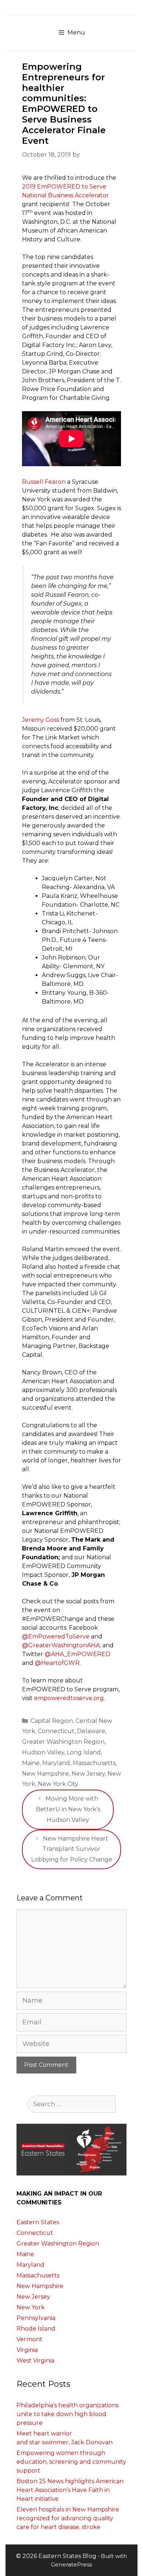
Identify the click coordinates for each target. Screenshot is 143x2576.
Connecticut (56, 1731)
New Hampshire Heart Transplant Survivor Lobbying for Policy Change (72, 1849)
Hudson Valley (43, 1752)
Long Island (84, 1752)
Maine (31, 1763)
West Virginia (35, 2361)
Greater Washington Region (63, 1742)
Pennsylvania (36, 2318)
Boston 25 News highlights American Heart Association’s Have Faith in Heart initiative (70, 2490)
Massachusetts (94, 1763)
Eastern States (38, 2222)
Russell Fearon (44, 482)
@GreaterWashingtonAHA (61, 1645)
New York (31, 2307)
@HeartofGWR (57, 1663)
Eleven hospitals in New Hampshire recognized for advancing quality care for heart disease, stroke (68, 2518)
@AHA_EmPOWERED (78, 1654)
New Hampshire (45, 1774)
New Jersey (88, 1774)
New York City (58, 1784)
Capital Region (52, 1721)
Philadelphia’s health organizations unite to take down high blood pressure (67, 2414)
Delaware (91, 1731)
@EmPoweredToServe (56, 1636)
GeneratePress (71, 2564)
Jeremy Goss (41, 720)
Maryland (56, 1763)
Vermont (30, 2339)
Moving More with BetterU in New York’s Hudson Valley (68, 1809)
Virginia (27, 2350)
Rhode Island (36, 2329)
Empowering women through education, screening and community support (71, 2462)
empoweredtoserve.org (69, 1698)
